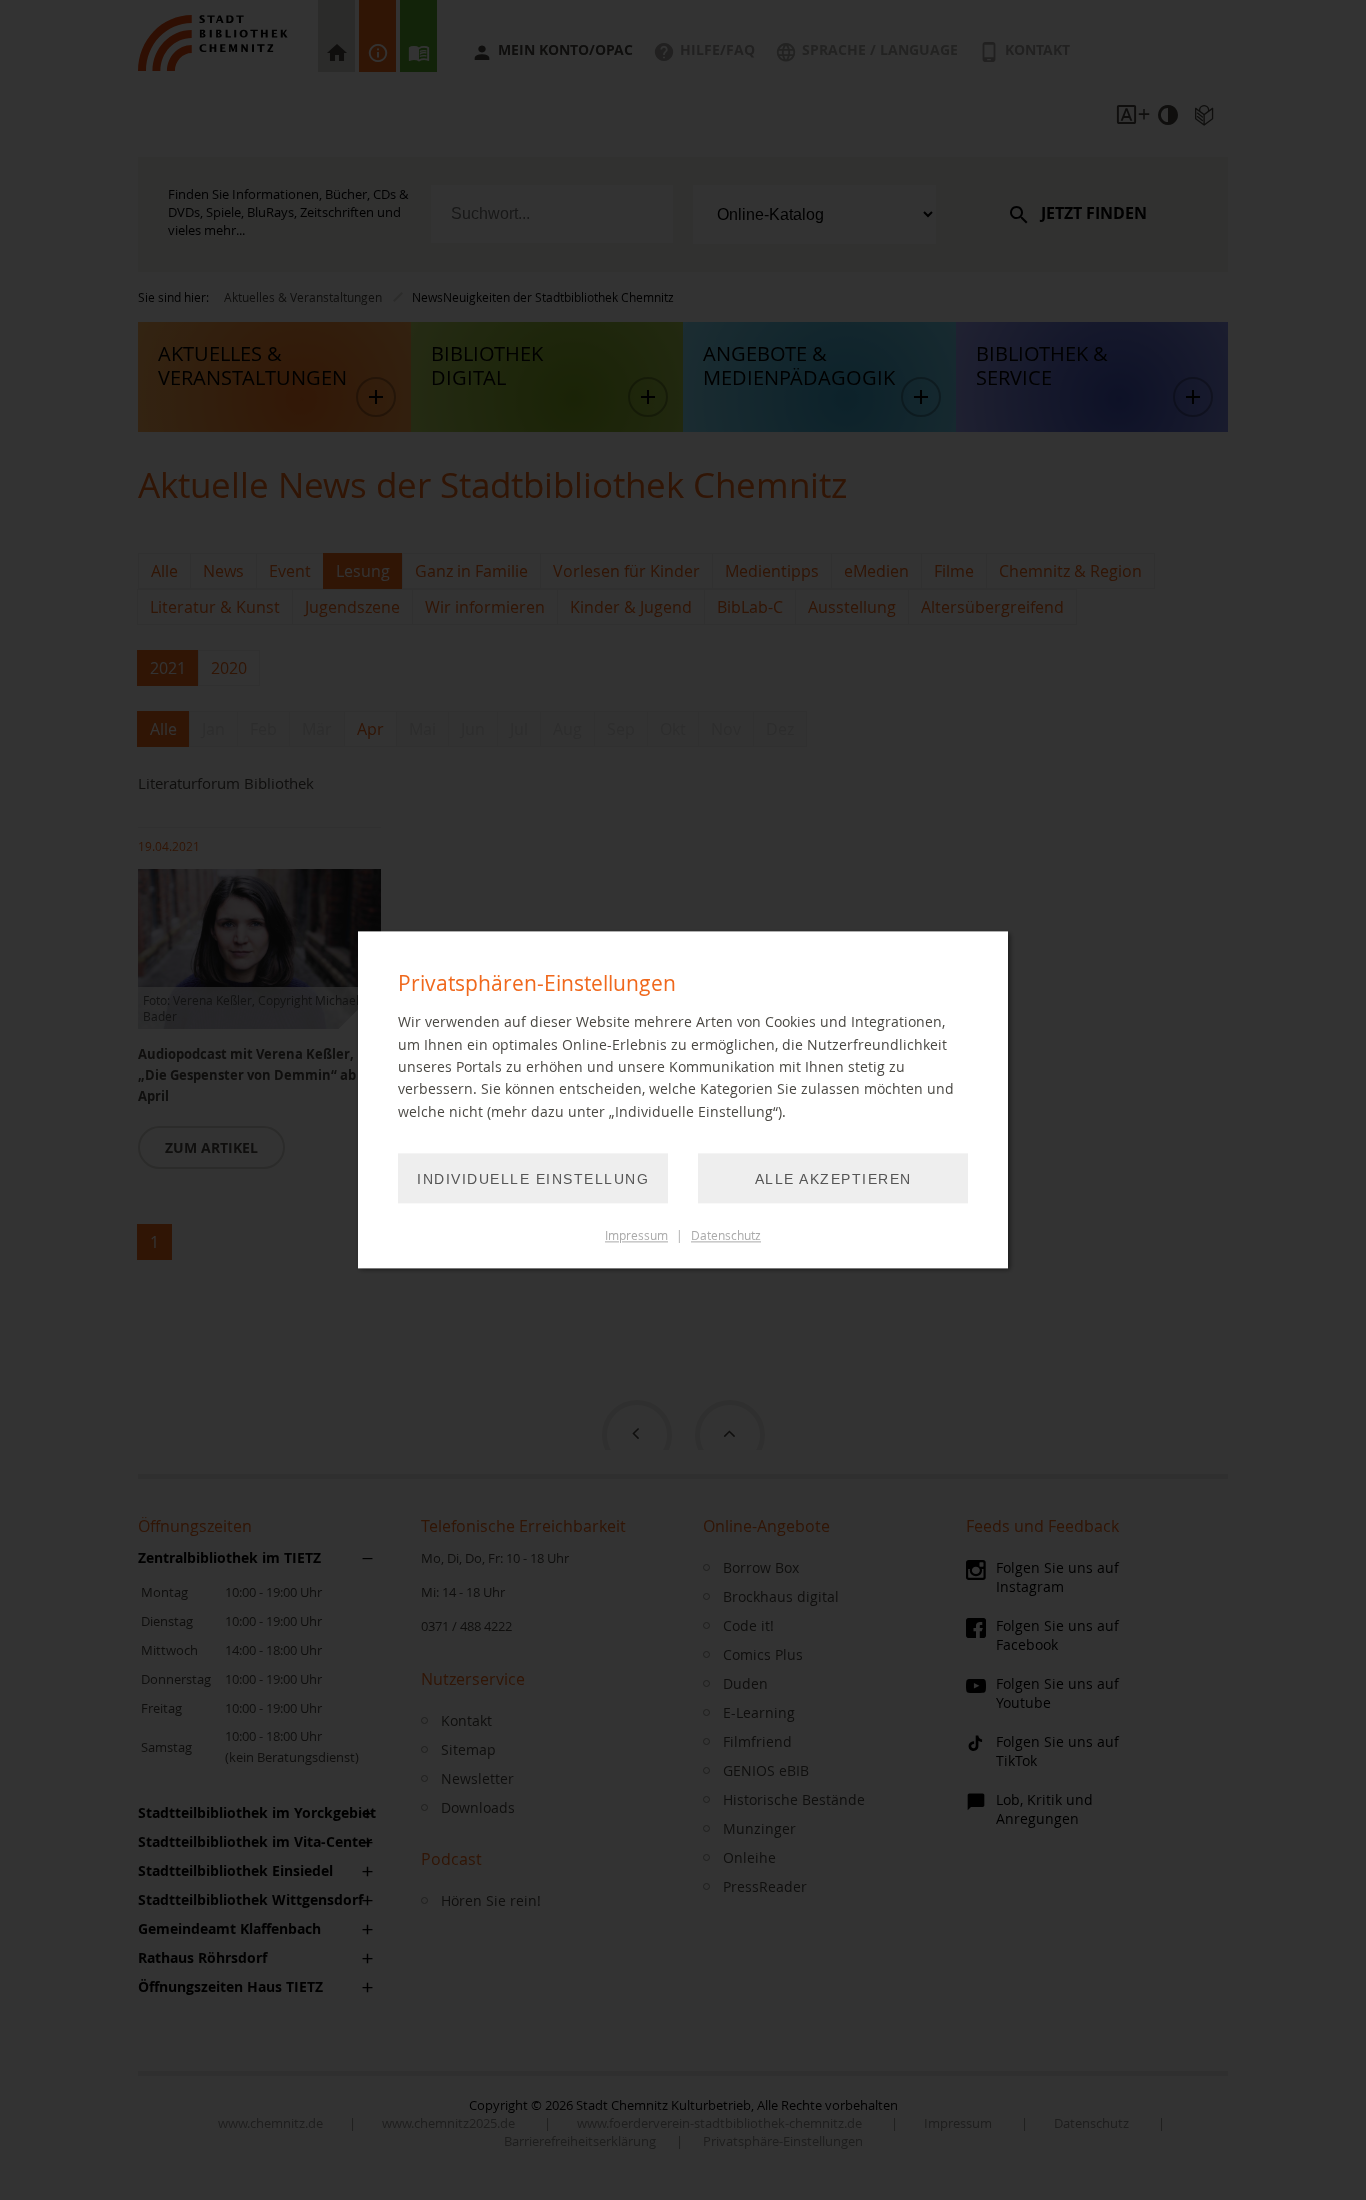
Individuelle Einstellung (533, 1180)
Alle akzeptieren (833, 1180)
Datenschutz (726, 1236)
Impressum (636, 1236)
